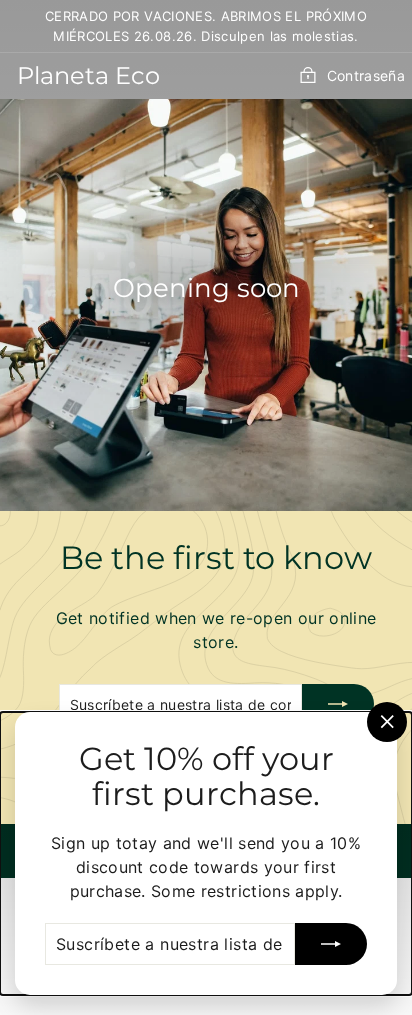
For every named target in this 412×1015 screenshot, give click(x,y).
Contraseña (366, 75)
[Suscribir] (338, 704)
